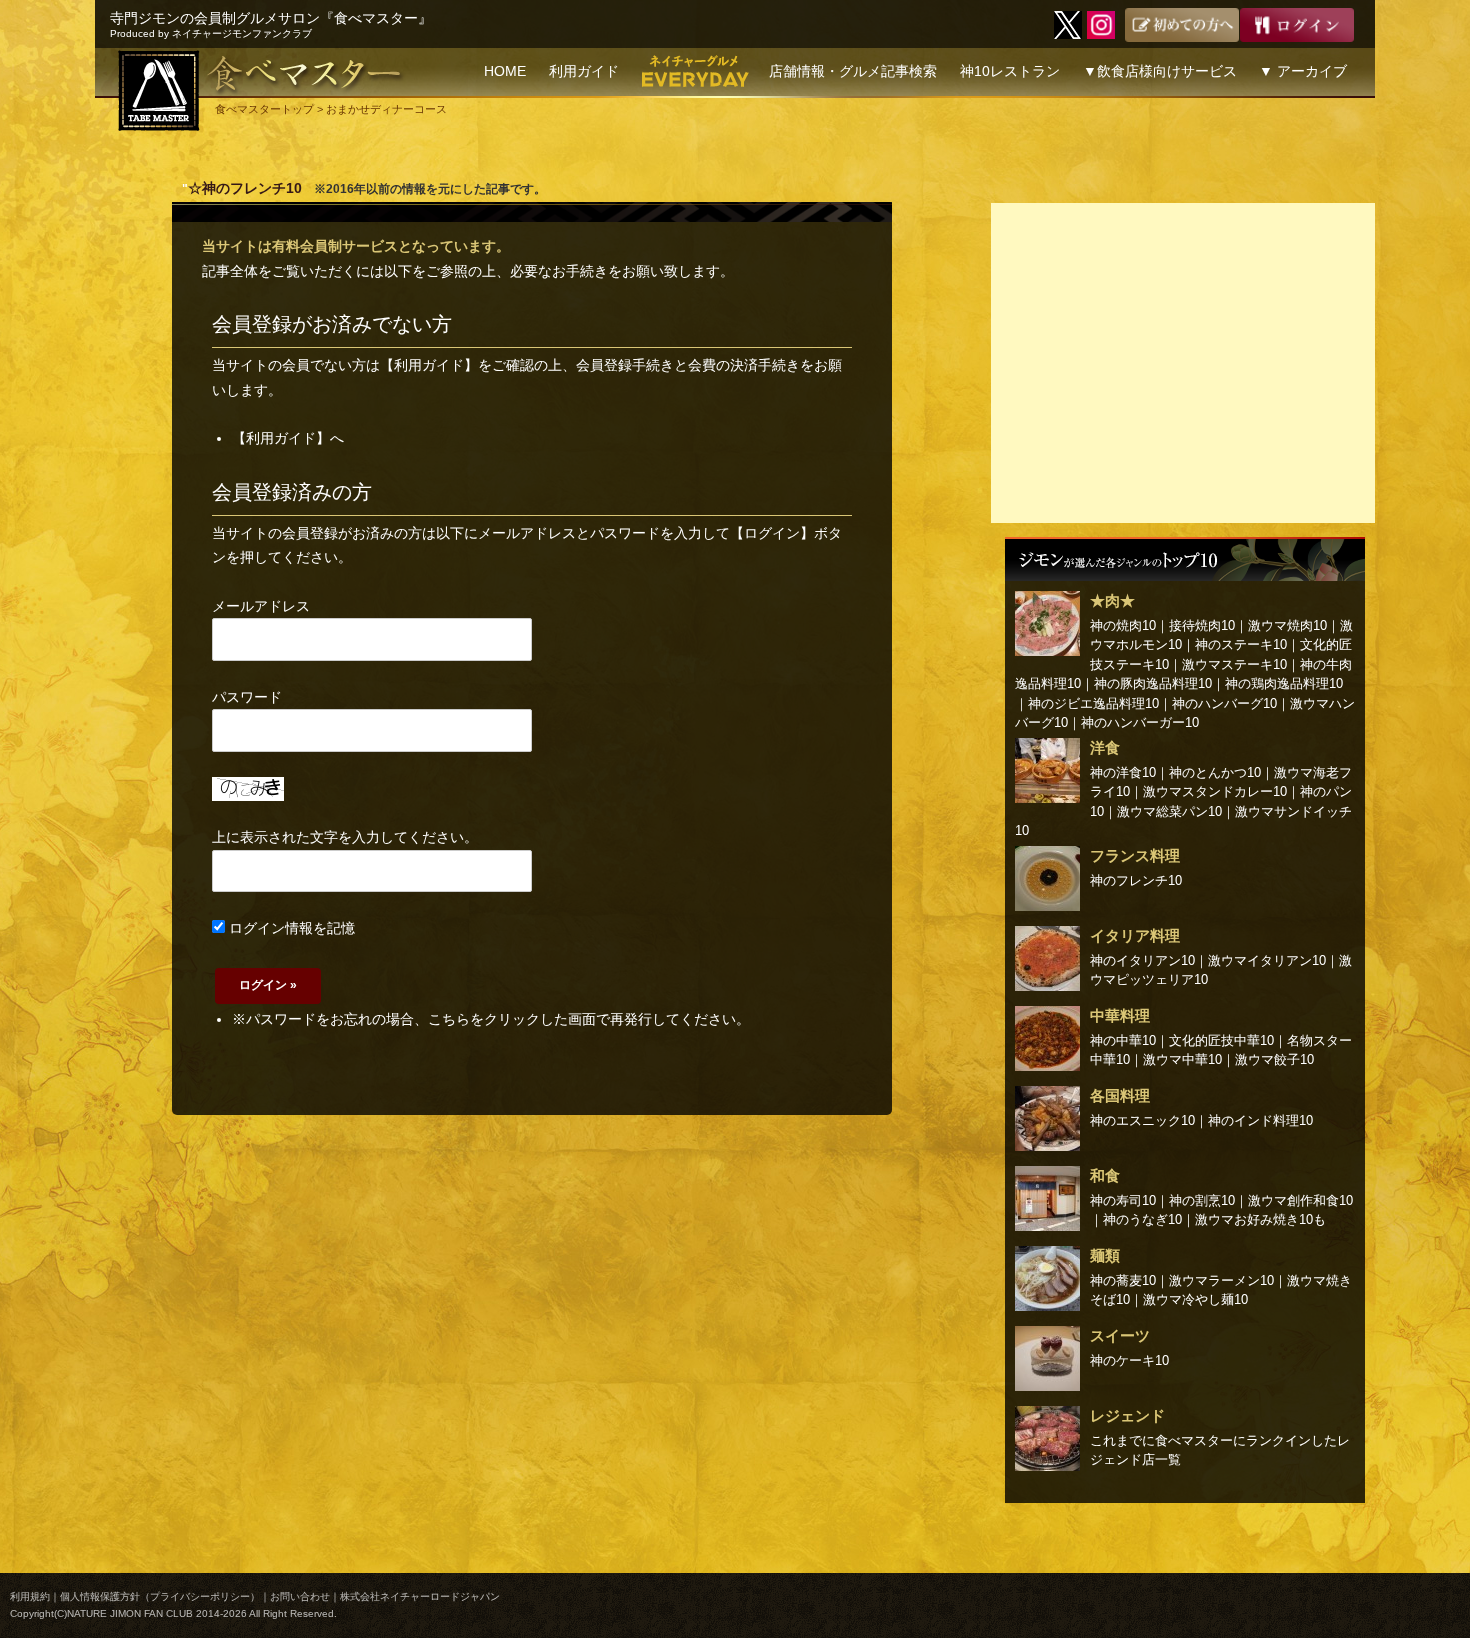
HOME (505, 71)
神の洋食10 (1123, 772)
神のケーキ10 (1129, 1360)
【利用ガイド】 (429, 365)
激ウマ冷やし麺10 (1195, 1299)
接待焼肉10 (1202, 625)
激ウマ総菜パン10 (1169, 811)
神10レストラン (1010, 71)
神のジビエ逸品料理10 (1093, 703)
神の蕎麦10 (1123, 1280)
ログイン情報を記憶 (290, 928)
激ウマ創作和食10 (1300, 1200)
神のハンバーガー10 (1140, 722)
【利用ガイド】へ (288, 438)
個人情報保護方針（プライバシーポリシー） (160, 1596)
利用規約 (30, 1596)
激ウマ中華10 (1182, 1059)
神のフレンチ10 (1136, 880)
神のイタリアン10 (1142, 960)
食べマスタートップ (264, 109)
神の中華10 (1123, 1040)
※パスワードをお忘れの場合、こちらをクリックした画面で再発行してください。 (491, 1019)
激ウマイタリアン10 (1267, 960)
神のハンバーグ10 (1224, 703)
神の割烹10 (1202, 1200)
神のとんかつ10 (1215, 772)
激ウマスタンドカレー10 (1215, 791)
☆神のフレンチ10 (245, 188)
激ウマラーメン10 (1221, 1280)
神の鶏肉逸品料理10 (1284, 683)
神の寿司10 (1123, 1200)
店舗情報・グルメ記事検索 (853, 71)
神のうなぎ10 (1142, 1219)
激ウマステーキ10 (1234, 664)
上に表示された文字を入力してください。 (345, 837)
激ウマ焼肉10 (1287, 625)
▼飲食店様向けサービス (1160, 71)
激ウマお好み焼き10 (1254, 1219)
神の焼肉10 (1123, 625)
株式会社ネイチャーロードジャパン (420, 1596)
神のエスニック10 (1142, 1120)
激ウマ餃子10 (1274, 1059)
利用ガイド (584, 71)
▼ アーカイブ (1303, 71)
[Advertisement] (1183, 363)
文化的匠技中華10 (1221, 1040)
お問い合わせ (300, 1596)
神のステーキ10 (1241, 644)
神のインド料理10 (1260, 1120)
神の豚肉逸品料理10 (1153, 683)
